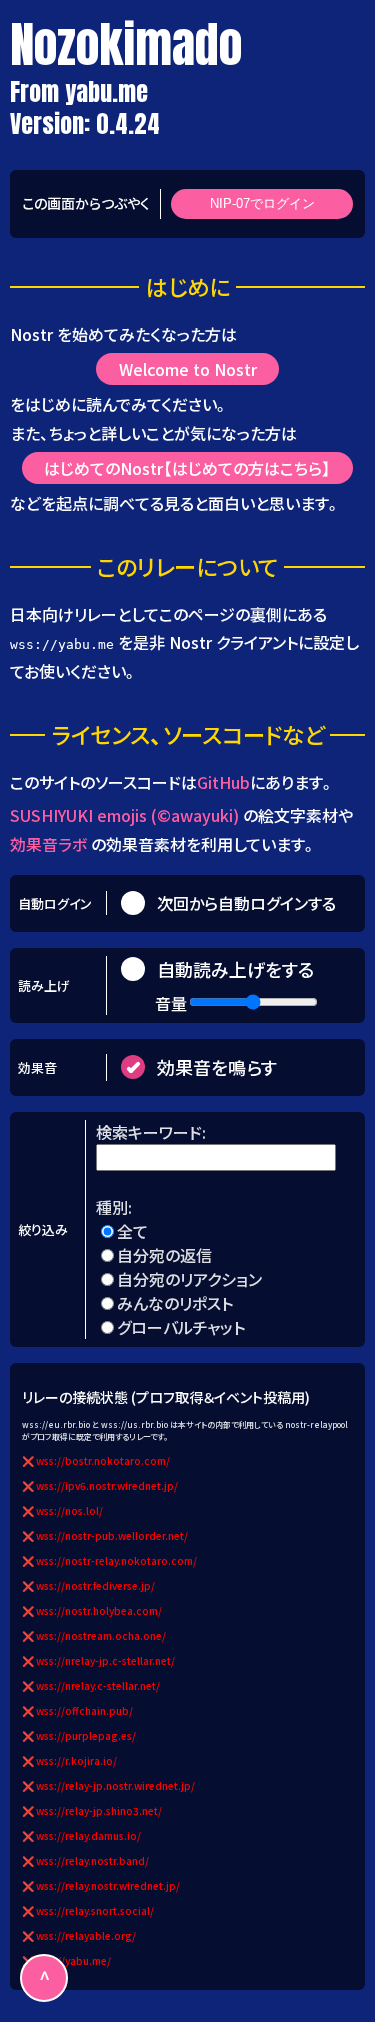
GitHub (223, 782)
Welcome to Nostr (188, 369)
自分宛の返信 (164, 1255)
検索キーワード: (153, 1132)
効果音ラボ (48, 844)
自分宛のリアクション (189, 1279)
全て (132, 1231)
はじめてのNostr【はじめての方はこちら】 (187, 468)
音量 (171, 1003)
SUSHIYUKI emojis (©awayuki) (124, 815)
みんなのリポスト (175, 1303)
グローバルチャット (181, 1327)
